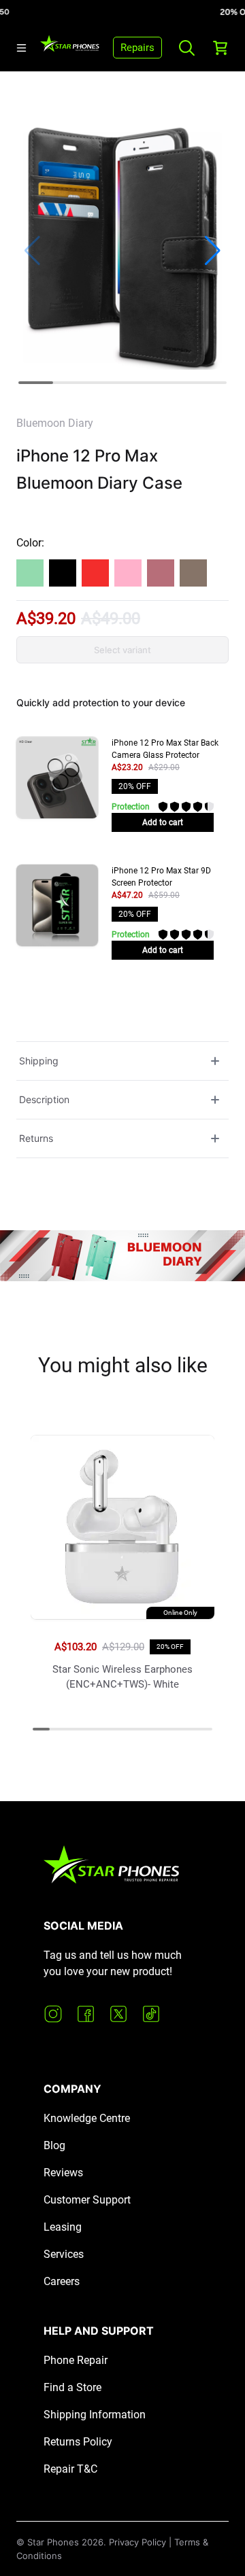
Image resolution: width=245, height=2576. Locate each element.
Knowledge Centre (87, 2118)
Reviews (63, 2173)
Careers (62, 2281)
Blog (54, 2145)
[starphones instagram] (53, 2014)
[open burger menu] (21, 48)
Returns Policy (78, 2442)
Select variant (122, 650)
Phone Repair (76, 2360)
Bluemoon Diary (55, 423)
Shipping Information (95, 2415)
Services (64, 2254)
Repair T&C (70, 2469)
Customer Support (87, 2200)
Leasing (63, 2227)
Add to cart (163, 822)
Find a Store (72, 2387)
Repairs (137, 48)
